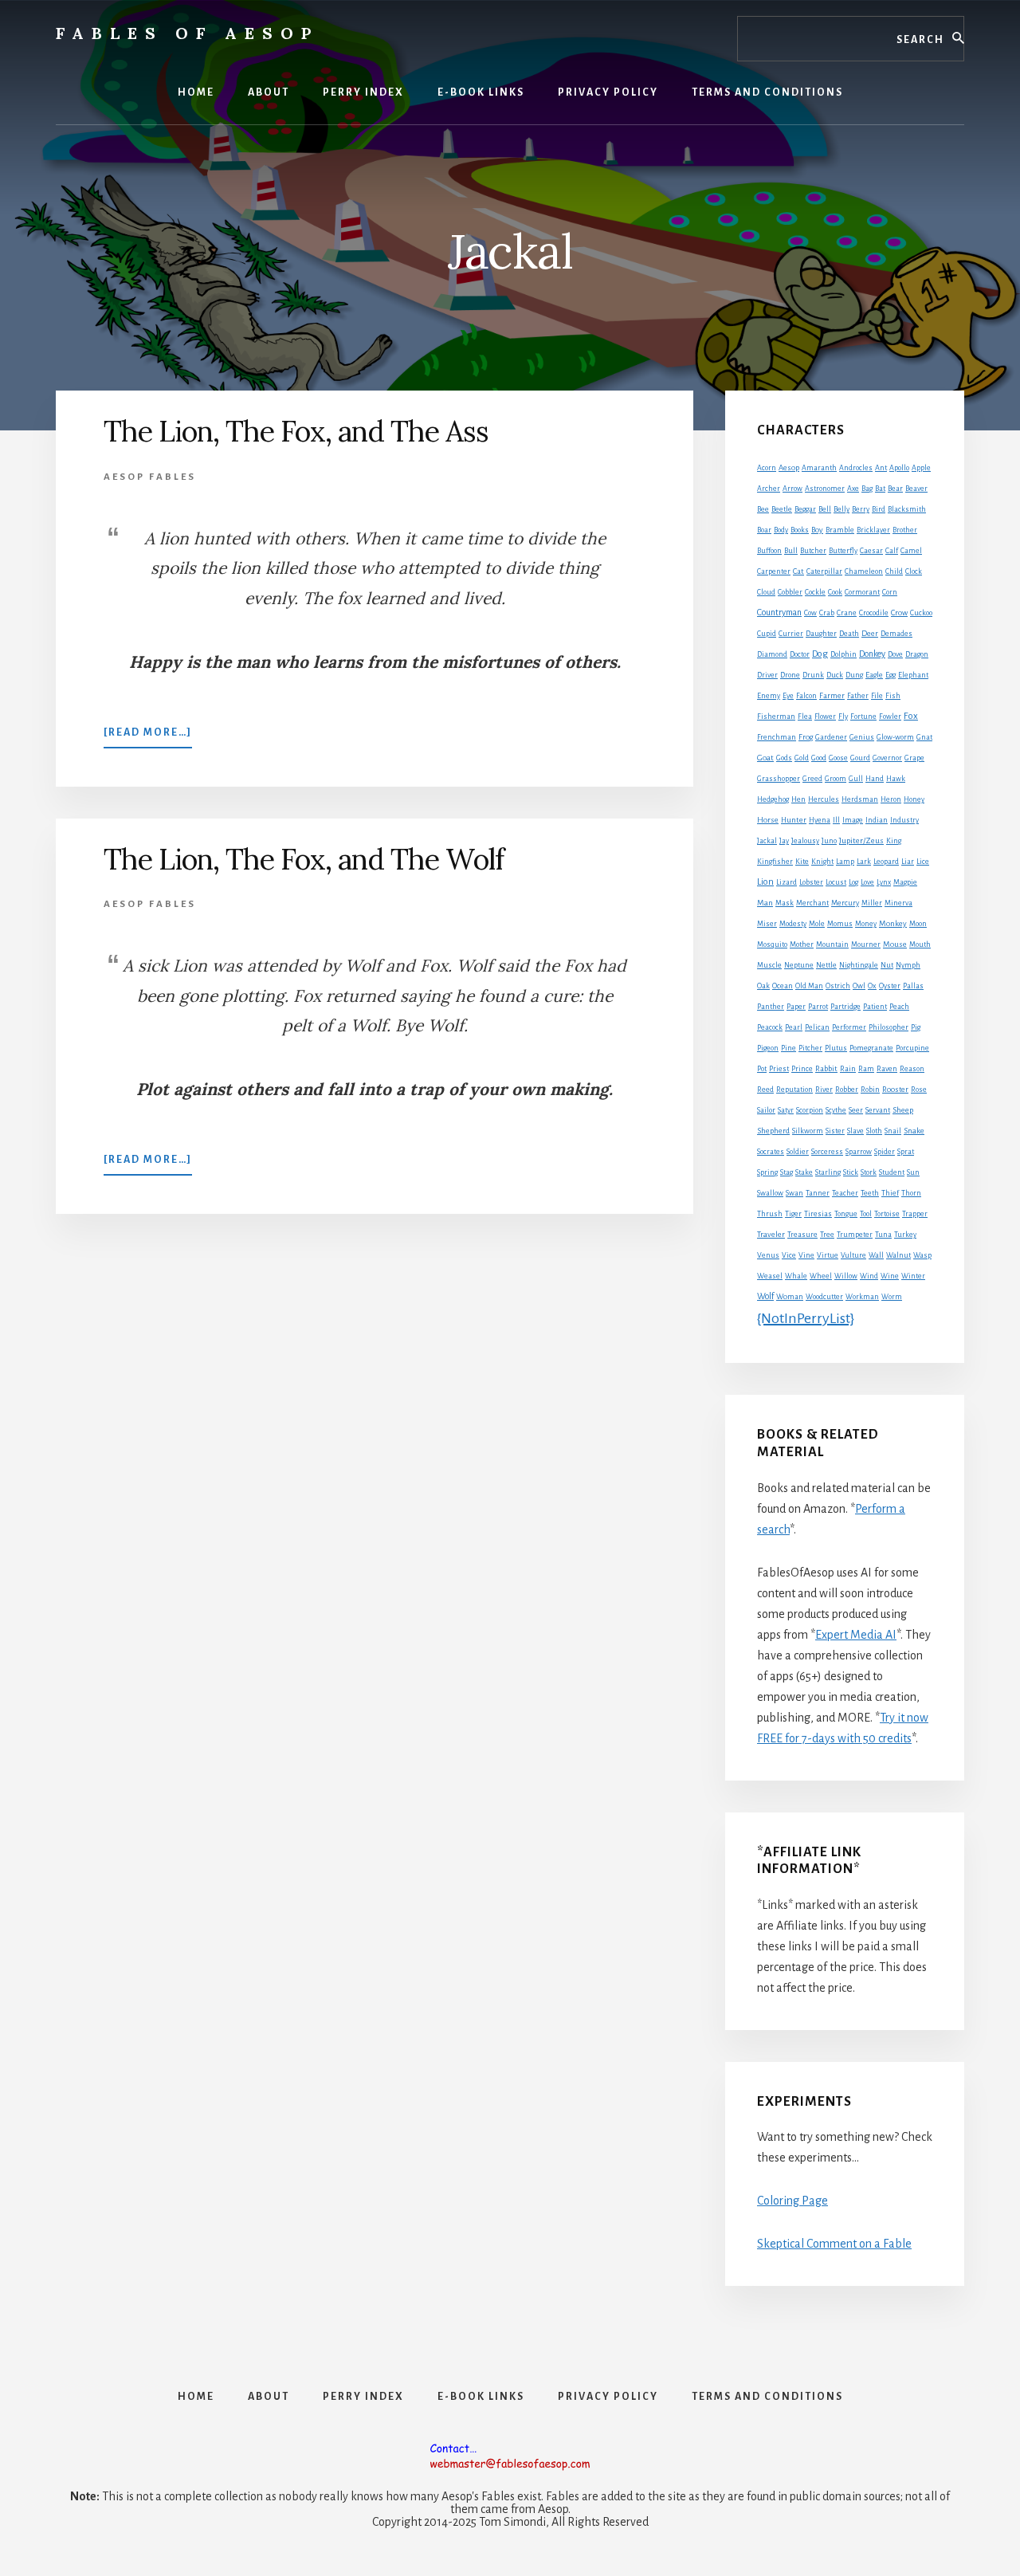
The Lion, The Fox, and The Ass (296, 431)
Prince (802, 1069)
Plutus (836, 1048)
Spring (767, 1172)
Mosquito (772, 944)
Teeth (870, 1193)
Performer (849, 1027)
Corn (890, 592)
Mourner (866, 944)
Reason (912, 1069)
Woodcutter (824, 1297)
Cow (810, 613)
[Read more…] (148, 737)
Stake (804, 1172)
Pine (789, 1048)
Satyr (786, 1110)
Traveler (771, 1234)
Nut (887, 965)
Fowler (890, 717)
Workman (862, 1297)
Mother (802, 944)
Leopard (886, 862)
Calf (892, 551)
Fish (893, 696)
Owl (859, 986)
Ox (872, 986)
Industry (904, 820)
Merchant (812, 903)
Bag (867, 489)
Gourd (860, 758)
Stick (851, 1172)
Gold (802, 758)
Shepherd (773, 1131)
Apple (921, 468)
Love (867, 882)
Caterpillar (824, 571)
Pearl (794, 1027)
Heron (891, 799)
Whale (796, 1276)
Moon (918, 924)
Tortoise (887, 1214)
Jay (784, 841)
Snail (893, 1131)
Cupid (767, 634)
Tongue (846, 1214)
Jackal (767, 841)
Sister (835, 1131)
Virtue (828, 1255)
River (824, 1090)
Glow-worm (895, 737)
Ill (836, 820)
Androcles (856, 468)
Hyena (820, 820)
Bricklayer (873, 530)
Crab (827, 613)
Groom (836, 779)
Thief (890, 1193)
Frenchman (777, 737)
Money (866, 924)
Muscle (769, 965)
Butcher (813, 551)
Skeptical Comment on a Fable (834, 2244)
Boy (817, 530)
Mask (785, 903)
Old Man (809, 986)
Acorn (767, 468)
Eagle (874, 675)
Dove (895, 654)
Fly (843, 717)
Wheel (821, 1276)
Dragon (917, 654)
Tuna (883, 1235)
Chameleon (864, 571)
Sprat (906, 1152)
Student (892, 1172)
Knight (822, 862)
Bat (880, 489)
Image (853, 820)
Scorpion (810, 1110)
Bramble (840, 530)
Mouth (920, 944)
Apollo (899, 468)
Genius (862, 737)
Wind (869, 1276)
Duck (835, 675)
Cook (835, 592)
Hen (798, 799)
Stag (787, 1172)
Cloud (766, 592)
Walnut (898, 1255)
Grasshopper (779, 779)
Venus (768, 1255)
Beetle (782, 509)
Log (853, 882)
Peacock (770, 1027)
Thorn (911, 1193)
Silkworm (808, 1131)
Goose (838, 758)
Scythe (836, 1110)
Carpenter (774, 571)
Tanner (818, 1193)
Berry (861, 509)
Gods (784, 758)
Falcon (806, 696)
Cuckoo (921, 613)
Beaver (916, 489)
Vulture (853, 1255)
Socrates (771, 1152)
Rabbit (826, 1068)
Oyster (890, 986)
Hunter (794, 820)
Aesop (789, 468)
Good (819, 758)
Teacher (845, 1193)
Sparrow (859, 1152)
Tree (827, 1235)
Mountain (832, 944)
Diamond (772, 654)
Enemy (769, 696)
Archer (769, 489)
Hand (875, 779)
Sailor (766, 1110)
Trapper (915, 1214)
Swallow (770, 1193)
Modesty (793, 924)
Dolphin (843, 654)
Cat (798, 571)
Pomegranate (871, 1048)
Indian (877, 820)
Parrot (818, 1007)
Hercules (824, 799)
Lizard (787, 882)
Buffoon (769, 551)
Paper (796, 1007)
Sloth (874, 1131)
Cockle (815, 592)
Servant (878, 1110)
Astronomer (825, 489)
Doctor (800, 654)
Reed (765, 1090)
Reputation (794, 1090)
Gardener (831, 737)
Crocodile (874, 613)
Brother (905, 530)
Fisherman (776, 717)
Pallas (913, 986)
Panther (771, 1007)
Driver (767, 675)
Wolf (765, 1296)
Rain (848, 1069)
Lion (765, 882)
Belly (841, 509)
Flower (825, 717)
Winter (913, 1276)
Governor (887, 758)
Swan (794, 1193)
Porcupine (912, 1048)
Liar (908, 862)
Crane (847, 613)
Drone (790, 675)
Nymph (908, 965)
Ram (866, 1069)
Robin (870, 1090)
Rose (919, 1090)
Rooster (895, 1090)
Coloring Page (792, 2201)
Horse (768, 820)
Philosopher (889, 1027)
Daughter (821, 634)
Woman (790, 1297)
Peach (899, 1007)
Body (781, 530)
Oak (763, 986)
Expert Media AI (856, 1635)
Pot (762, 1069)
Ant (881, 468)
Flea (805, 717)
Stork (869, 1172)
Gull (856, 779)
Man (765, 903)
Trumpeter (855, 1235)
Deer (870, 634)
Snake (914, 1131)
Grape (914, 758)
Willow (846, 1276)
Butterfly (843, 551)
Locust (836, 882)
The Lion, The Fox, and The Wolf (304, 859)
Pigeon (768, 1048)
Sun (913, 1172)
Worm (892, 1297)
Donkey (872, 654)
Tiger (793, 1214)
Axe (853, 489)
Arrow (792, 489)
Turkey (905, 1235)
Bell (825, 509)
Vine (806, 1255)
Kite (802, 862)
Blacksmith (907, 509)
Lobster (811, 882)
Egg (891, 675)
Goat (765, 758)
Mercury (845, 903)
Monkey (893, 923)
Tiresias (818, 1214)
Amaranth (819, 468)
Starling (828, 1172)
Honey (914, 799)
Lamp (845, 862)
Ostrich (838, 986)
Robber (847, 1090)
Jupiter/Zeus (861, 840)
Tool (866, 1214)
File (877, 696)
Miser (767, 924)
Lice (923, 862)
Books (800, 530)
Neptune (799, 965)
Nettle (826, 965)
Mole (817, 924)
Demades (896, 634)
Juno (829, 841)
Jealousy (805, 841)
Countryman (779, 612)
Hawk (896, 779)
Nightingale (859, 965)
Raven (887, 1069)
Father (858, 696)
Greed (812, 779)
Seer (856, 1110)
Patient (875, 1007)
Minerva (898, 903)
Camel (911, 551)
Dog (820, 654)
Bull (791, 551)
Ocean (783, 986)
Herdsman (860, 799)
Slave (855, 1131)
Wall (876, 1255)
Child (894, 571)
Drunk (813, 675)
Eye (788, 696)
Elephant (913, 675)
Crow (899, 613)
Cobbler (790, 592)
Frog (806, 737)
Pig (916, 1027)
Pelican (817, 1027)
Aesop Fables (150, 477)
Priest (779, 1069)
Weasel (770, 1276)
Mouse (895, 944)
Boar (764, 530)
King (894, 841)
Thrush (770, 1214)
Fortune (863, 717)
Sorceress (827, 1152)
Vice (789, 1255)
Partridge (845, 1007)
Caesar (871, 551)
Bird (879, 509)
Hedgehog (773, 799)
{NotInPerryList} (806, 1318)
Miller (872, 903)
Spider (885, 1152)
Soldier (798, 1152)
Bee (763, 509)
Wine (890, 1276)
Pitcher (810, 1048)
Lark (864, 862)
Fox (911, 716)
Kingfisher (775, 862)
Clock (914, 571)
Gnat (924, 737)
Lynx (884, 882)
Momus (840, 924)
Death (849, 634)
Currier (791, 634)
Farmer (832, 695)
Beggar (805, 509)
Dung (854, 675)
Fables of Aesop (187, 33)
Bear (895, 489)
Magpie (905, 882)
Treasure (802, 1235)
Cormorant (862, 592)
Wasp (922, 1255)
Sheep (903, 1110)
